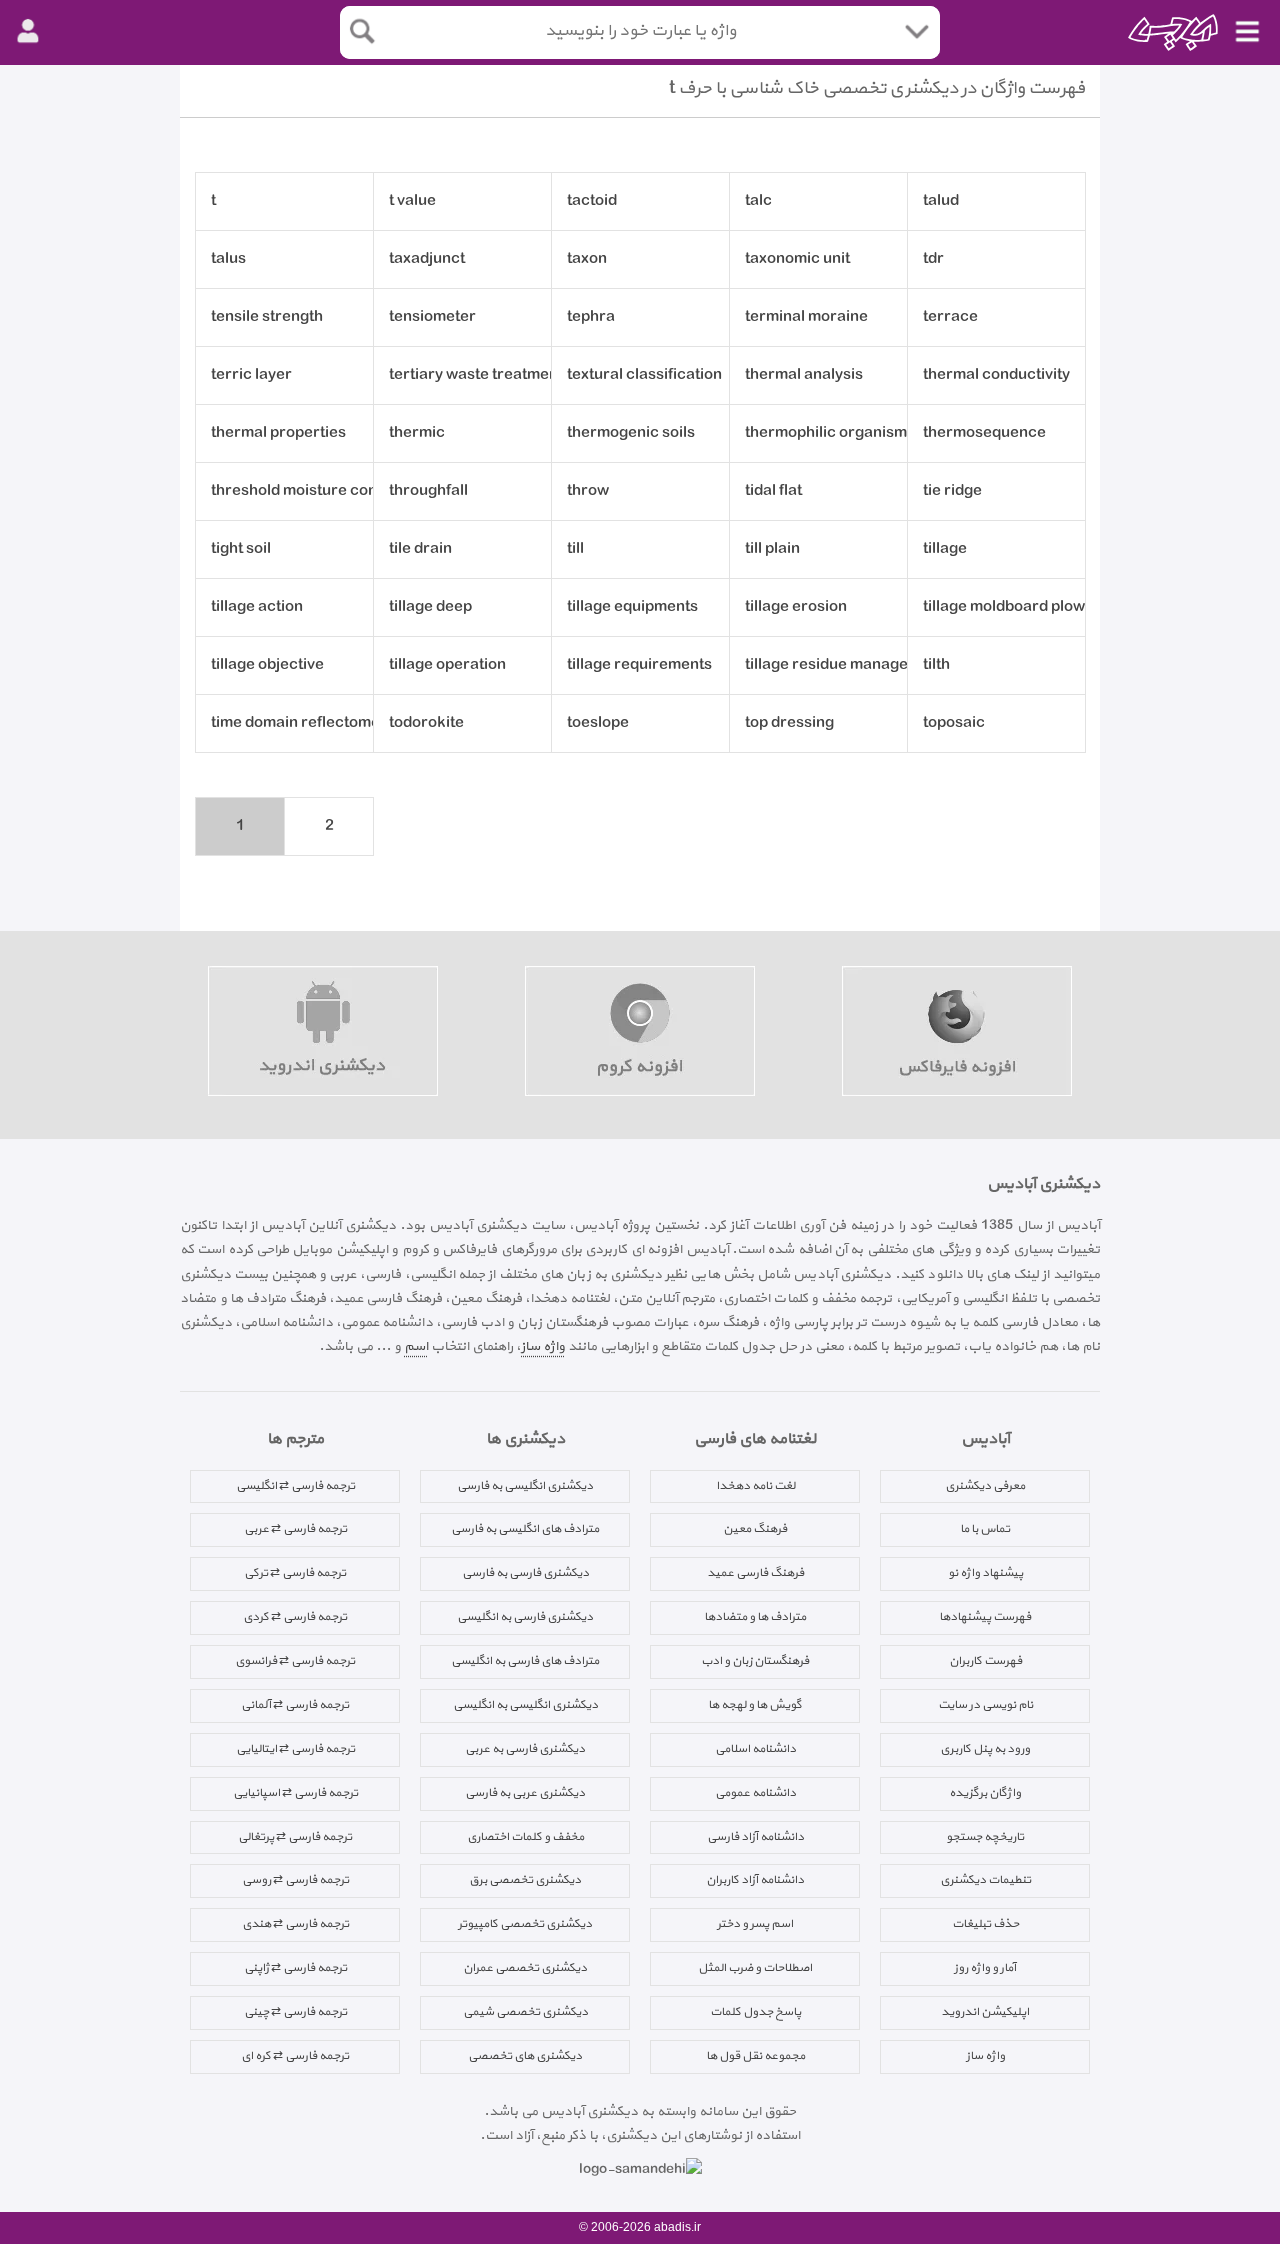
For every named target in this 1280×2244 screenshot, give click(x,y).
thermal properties (278, 433)
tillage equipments (632, 607)
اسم (416, 1346)
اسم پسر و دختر (755, 1924)
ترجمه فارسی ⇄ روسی (295, 1880)
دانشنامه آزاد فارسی (755, 1837)
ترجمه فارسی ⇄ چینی (295, 2012)
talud (941, 201)
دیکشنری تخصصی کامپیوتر (525, 1924)
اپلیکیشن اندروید (985, 2012)
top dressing (789, 723)
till (575, 549)
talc (758, 201)
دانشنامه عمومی (755, 1793)
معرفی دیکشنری (985, 1486)
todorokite (426, 723)
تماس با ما (985, 1529)
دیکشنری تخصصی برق (525, 1880)
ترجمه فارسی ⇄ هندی (295, 1924)
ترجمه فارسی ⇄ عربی (295, 1529)
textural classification (644, 375)
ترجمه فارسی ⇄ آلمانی (295, 1705)
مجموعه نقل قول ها (755, 2056)
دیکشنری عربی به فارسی (525, 1793)
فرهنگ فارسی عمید (755, 1573)
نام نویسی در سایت (985, 1705)
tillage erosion (796, 607)
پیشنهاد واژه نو (985, 1573)
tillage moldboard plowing (1004, 607)
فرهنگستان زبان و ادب (755, 1661)
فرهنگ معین (755, 1529)
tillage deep (430, 607)
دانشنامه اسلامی (755, 1749)
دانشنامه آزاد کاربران (755, 1880)
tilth (936, 665)
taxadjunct (427, 259)
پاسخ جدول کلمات (755, 2012)
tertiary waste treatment (470, 375)
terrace (950, 317)
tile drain (420, 549)
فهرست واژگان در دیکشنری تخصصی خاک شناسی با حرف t (877, 88)
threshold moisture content (292, 491)
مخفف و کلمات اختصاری (525, 1837)
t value (412, 201)
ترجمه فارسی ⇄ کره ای (295, 2056)
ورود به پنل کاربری (985, 1749)
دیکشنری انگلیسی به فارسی (525, 1486)
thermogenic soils (631, 433)
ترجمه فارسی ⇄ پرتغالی (295, 1837)
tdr (933, 259)
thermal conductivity (996, 375)
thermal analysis (804, 375)
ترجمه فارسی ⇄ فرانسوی (295, 1661)
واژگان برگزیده (985, 1793)
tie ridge (952, 491)
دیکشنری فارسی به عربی (525, 1749)
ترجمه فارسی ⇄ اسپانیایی (295, 1793)
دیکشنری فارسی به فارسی (525, 1573)
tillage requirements (639, 665)
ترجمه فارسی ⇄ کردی (295, 1617)
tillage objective (267, 665)
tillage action (257, 607)
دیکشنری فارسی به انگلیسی (525, 1617)
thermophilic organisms (826, 433)
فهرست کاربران (985, 1661)
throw (588, 491)
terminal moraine (806, 317)
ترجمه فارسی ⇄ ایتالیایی (295, 1749)
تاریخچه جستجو (985, 1837)
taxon (587, 259)
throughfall (428, 491)
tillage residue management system (826, 665)
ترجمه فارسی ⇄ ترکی (295, 1573)
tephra (591, 317)
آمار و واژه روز (985, 1968)
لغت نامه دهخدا (755, 1486)
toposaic (954, 723)
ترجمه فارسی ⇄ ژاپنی (295, 1968)
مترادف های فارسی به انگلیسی (525, 1661)
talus (228, 259)
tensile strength (267, 317)
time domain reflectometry (292, 723)
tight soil (241, 549)
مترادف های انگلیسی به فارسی (525, 1529)
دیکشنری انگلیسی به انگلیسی (525, 1705)
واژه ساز (543, 1346)
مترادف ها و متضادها (755, 1617)
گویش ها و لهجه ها (755, 1705)
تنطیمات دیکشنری (985, 1880)
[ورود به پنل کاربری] (28, 32)
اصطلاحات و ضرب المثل (755, 1968)
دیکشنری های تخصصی (525, 2056)
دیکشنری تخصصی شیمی (525, 2012)
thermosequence (984, 433)
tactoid (592, 201)
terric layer (251, 375)
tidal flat (773, 491)
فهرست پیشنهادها (985, 1617)
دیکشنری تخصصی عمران (525, 1968)
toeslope (598, 723)
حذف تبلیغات (985, 1924)
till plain (772, 549)
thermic (417, 433)
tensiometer (432, 317)
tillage (945, 549)
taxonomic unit (797, 259)
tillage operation (447, 665)
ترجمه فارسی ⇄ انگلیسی (295, 1486)
